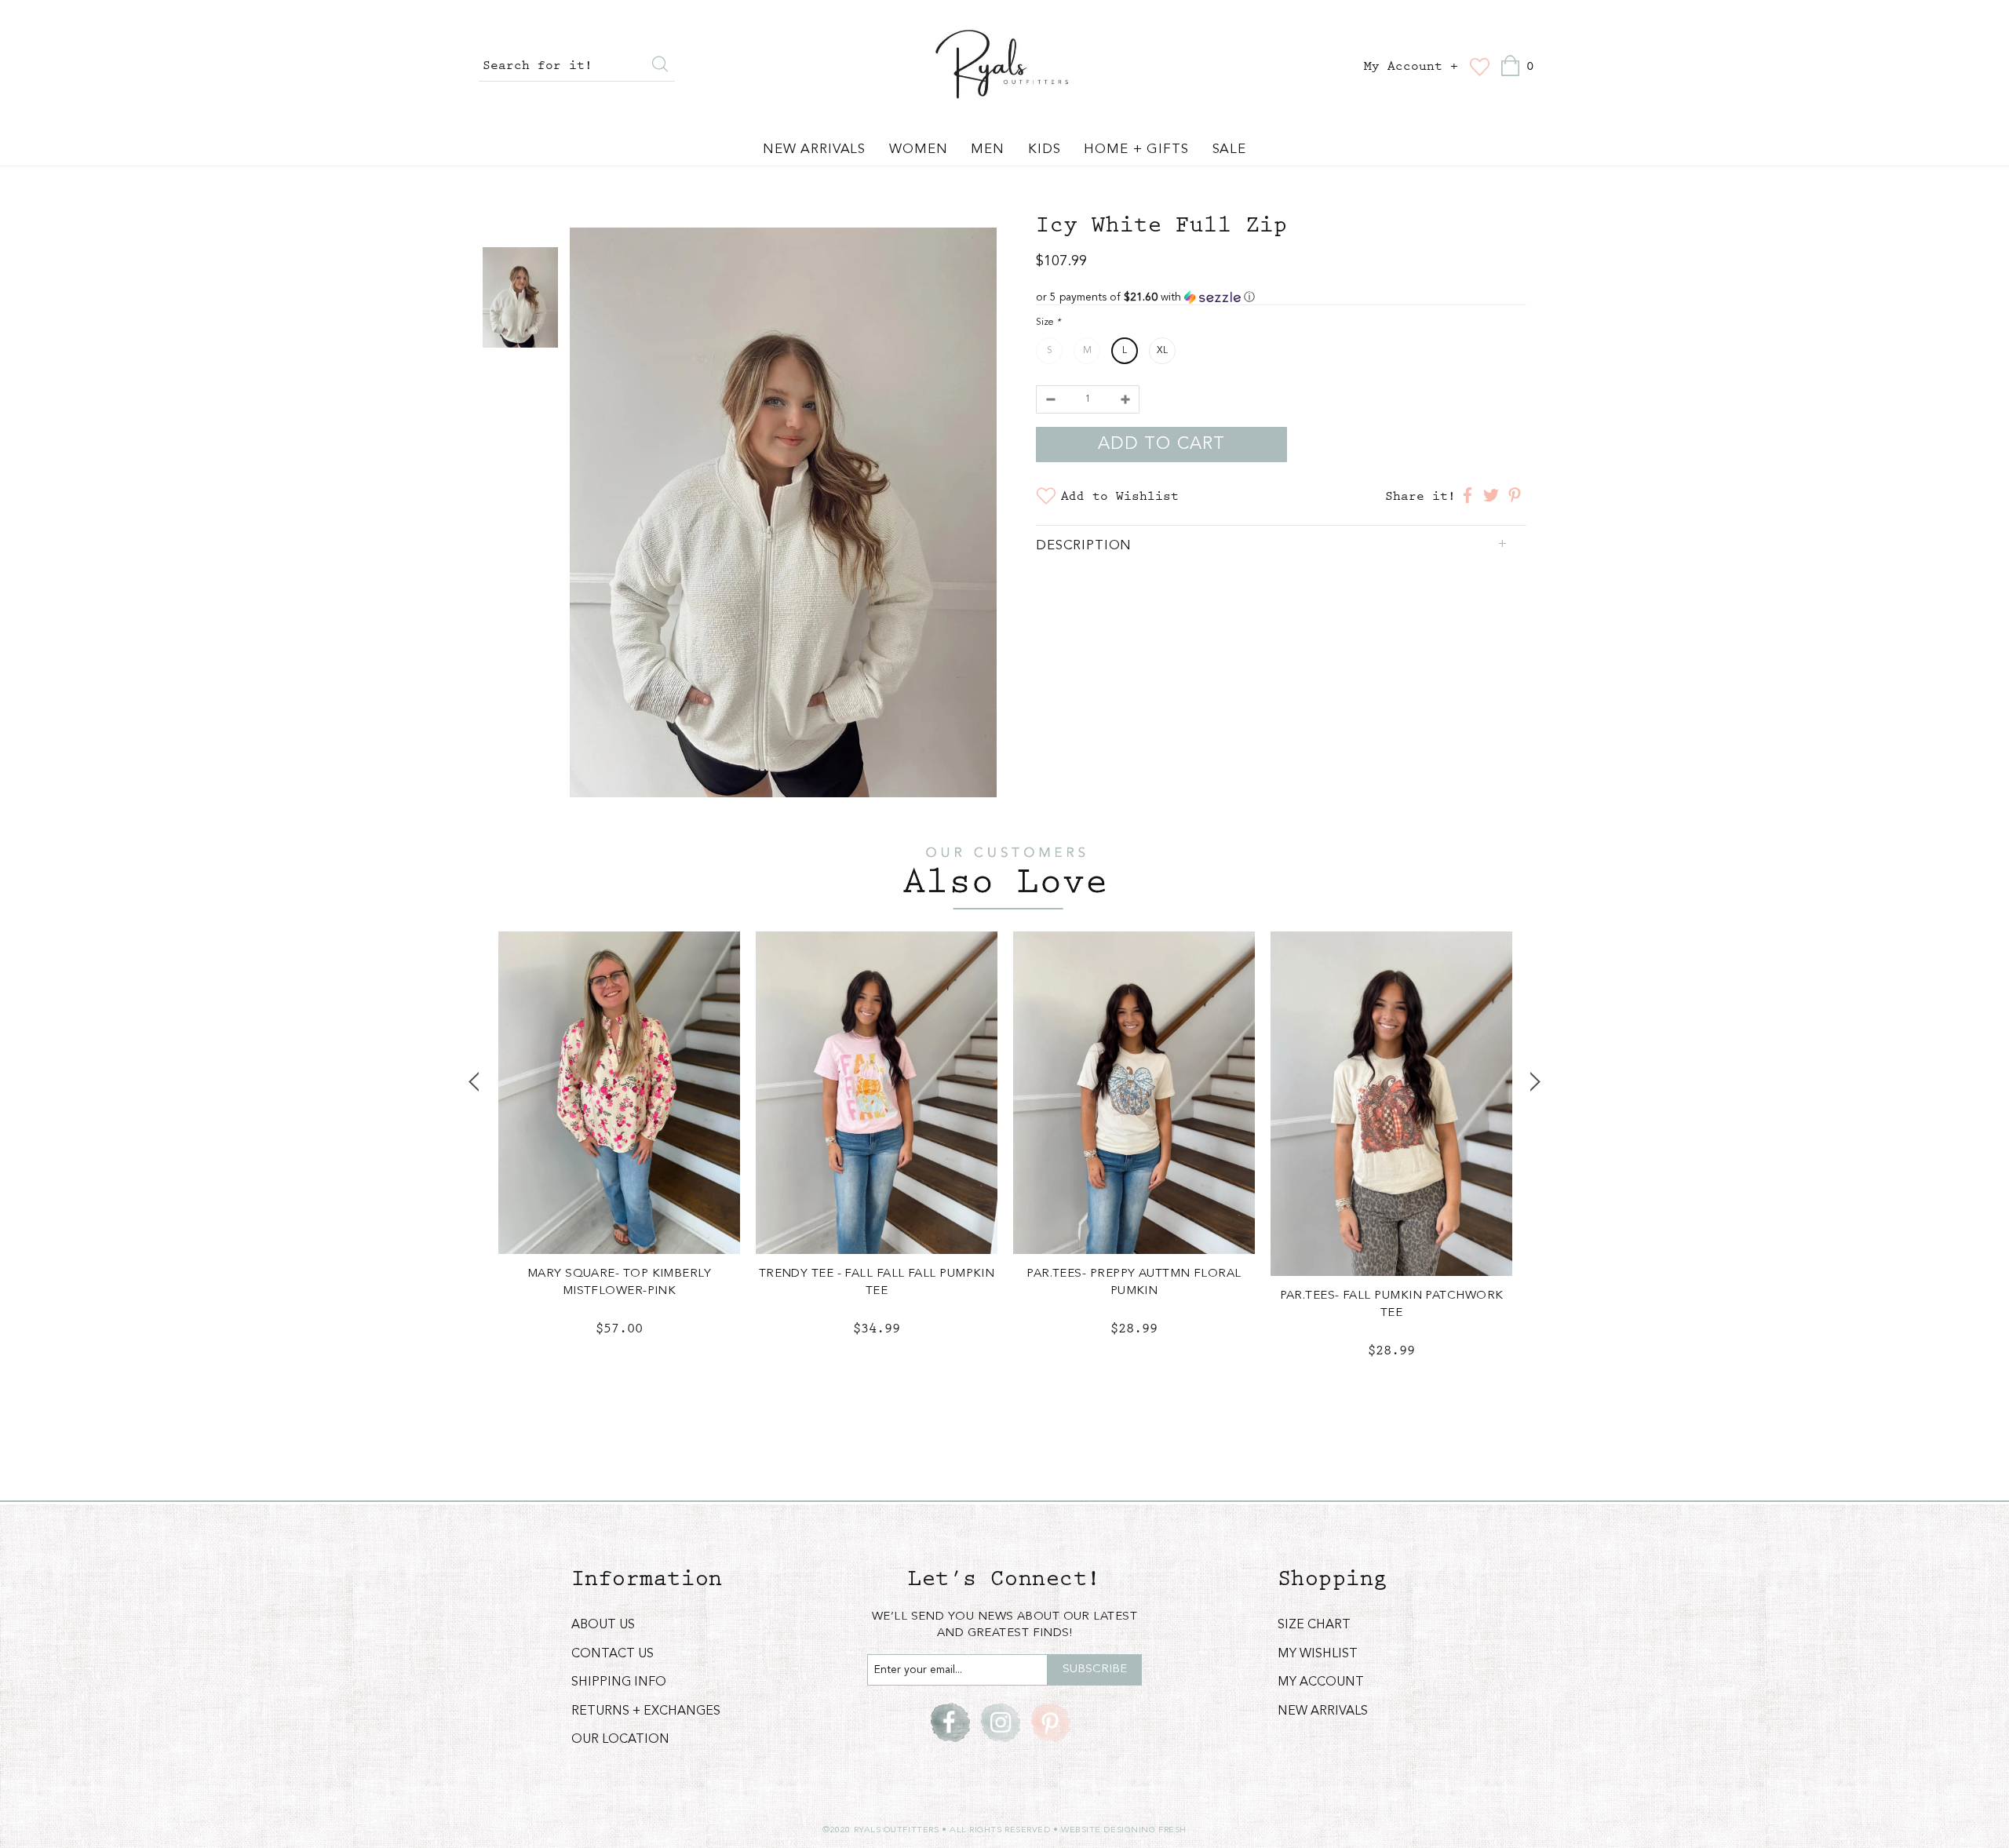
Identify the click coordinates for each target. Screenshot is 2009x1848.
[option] (783, 515)
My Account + (1411, 67)
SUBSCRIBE (1095, 1669)
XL (1162, 351)
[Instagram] (1001, 1722)
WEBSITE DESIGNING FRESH (1124, 1830)
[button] (1281, 297)
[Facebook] (950, 1722)
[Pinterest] (1051, 1722)
